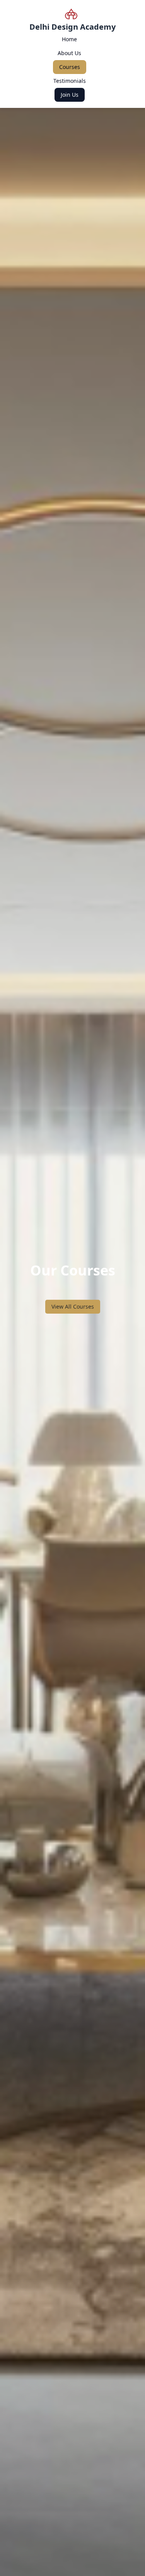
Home (69, 39)
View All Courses (73, 1306)
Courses (70, 67)
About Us (69, 53)
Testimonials (70, 81)
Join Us (70, 95)
